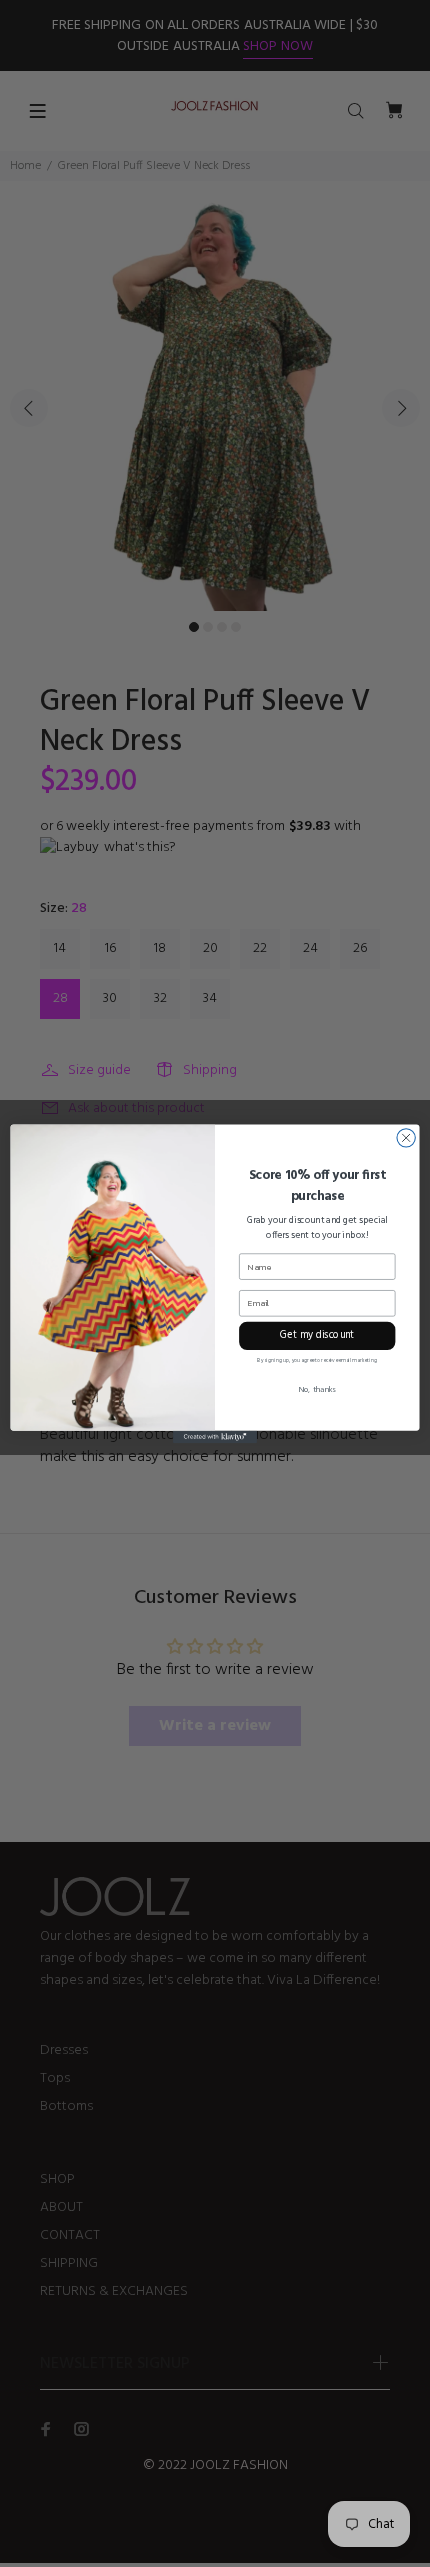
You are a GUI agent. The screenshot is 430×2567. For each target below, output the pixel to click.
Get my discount (317, 1335)
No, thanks (317, 1390)
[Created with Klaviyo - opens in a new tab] (215, 1436)
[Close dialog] (406, 1137)
